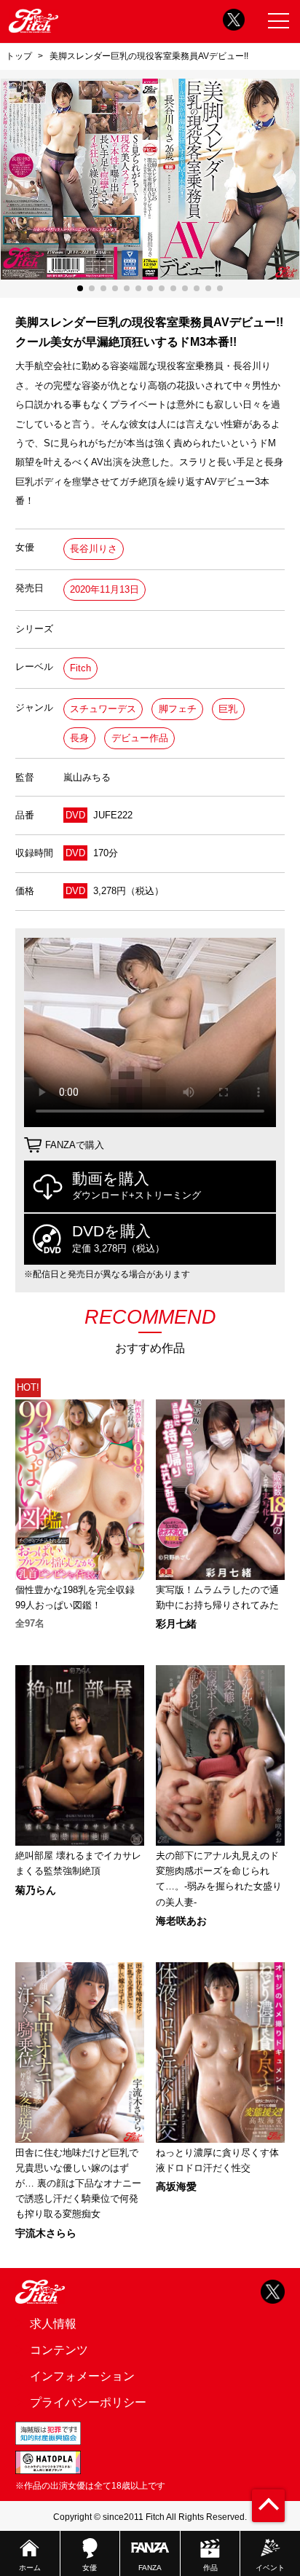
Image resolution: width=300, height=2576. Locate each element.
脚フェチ (178, 709)
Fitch (80, 668)
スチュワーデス (103, 709)
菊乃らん (36, 1890)
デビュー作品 (140, 738)
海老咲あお (181, 1921)
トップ (19, 56)
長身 (79, 738)
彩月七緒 (176, 1624)
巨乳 (228, 709)
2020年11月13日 (104, 589)
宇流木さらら (46, 2233)
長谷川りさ (94, 549)
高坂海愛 (176, 2186)
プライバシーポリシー (88, 2402)
